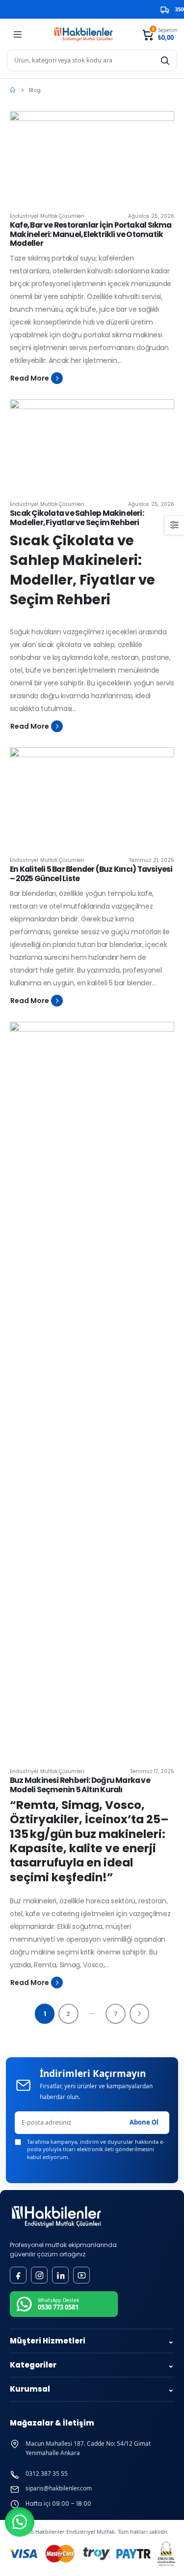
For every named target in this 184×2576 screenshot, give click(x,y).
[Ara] (165, 60)
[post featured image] (92, 158)
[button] (20, 2522)
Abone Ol (144, 2122)
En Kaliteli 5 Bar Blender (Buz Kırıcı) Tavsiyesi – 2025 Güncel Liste (91, 874)
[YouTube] (81, 2275)
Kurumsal (92, 2389)
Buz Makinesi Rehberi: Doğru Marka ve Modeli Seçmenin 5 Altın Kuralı (80, 1785)
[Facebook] (18, 2275)
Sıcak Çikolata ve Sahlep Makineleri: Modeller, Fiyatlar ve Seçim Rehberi (77, 518)
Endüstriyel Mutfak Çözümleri (47, 216)
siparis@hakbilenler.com (59, 2488)
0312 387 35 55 (47, 2474)
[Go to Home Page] (13, 90)
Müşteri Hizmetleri (92, 2341)
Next (140, 2014)
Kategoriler (92, 2365)
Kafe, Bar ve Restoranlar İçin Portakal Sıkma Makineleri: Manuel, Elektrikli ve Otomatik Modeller (91, 234)
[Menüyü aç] (18, 34)
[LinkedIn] (60, 2275)
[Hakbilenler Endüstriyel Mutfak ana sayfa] (56, 2217)
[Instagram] (39, 2275)
